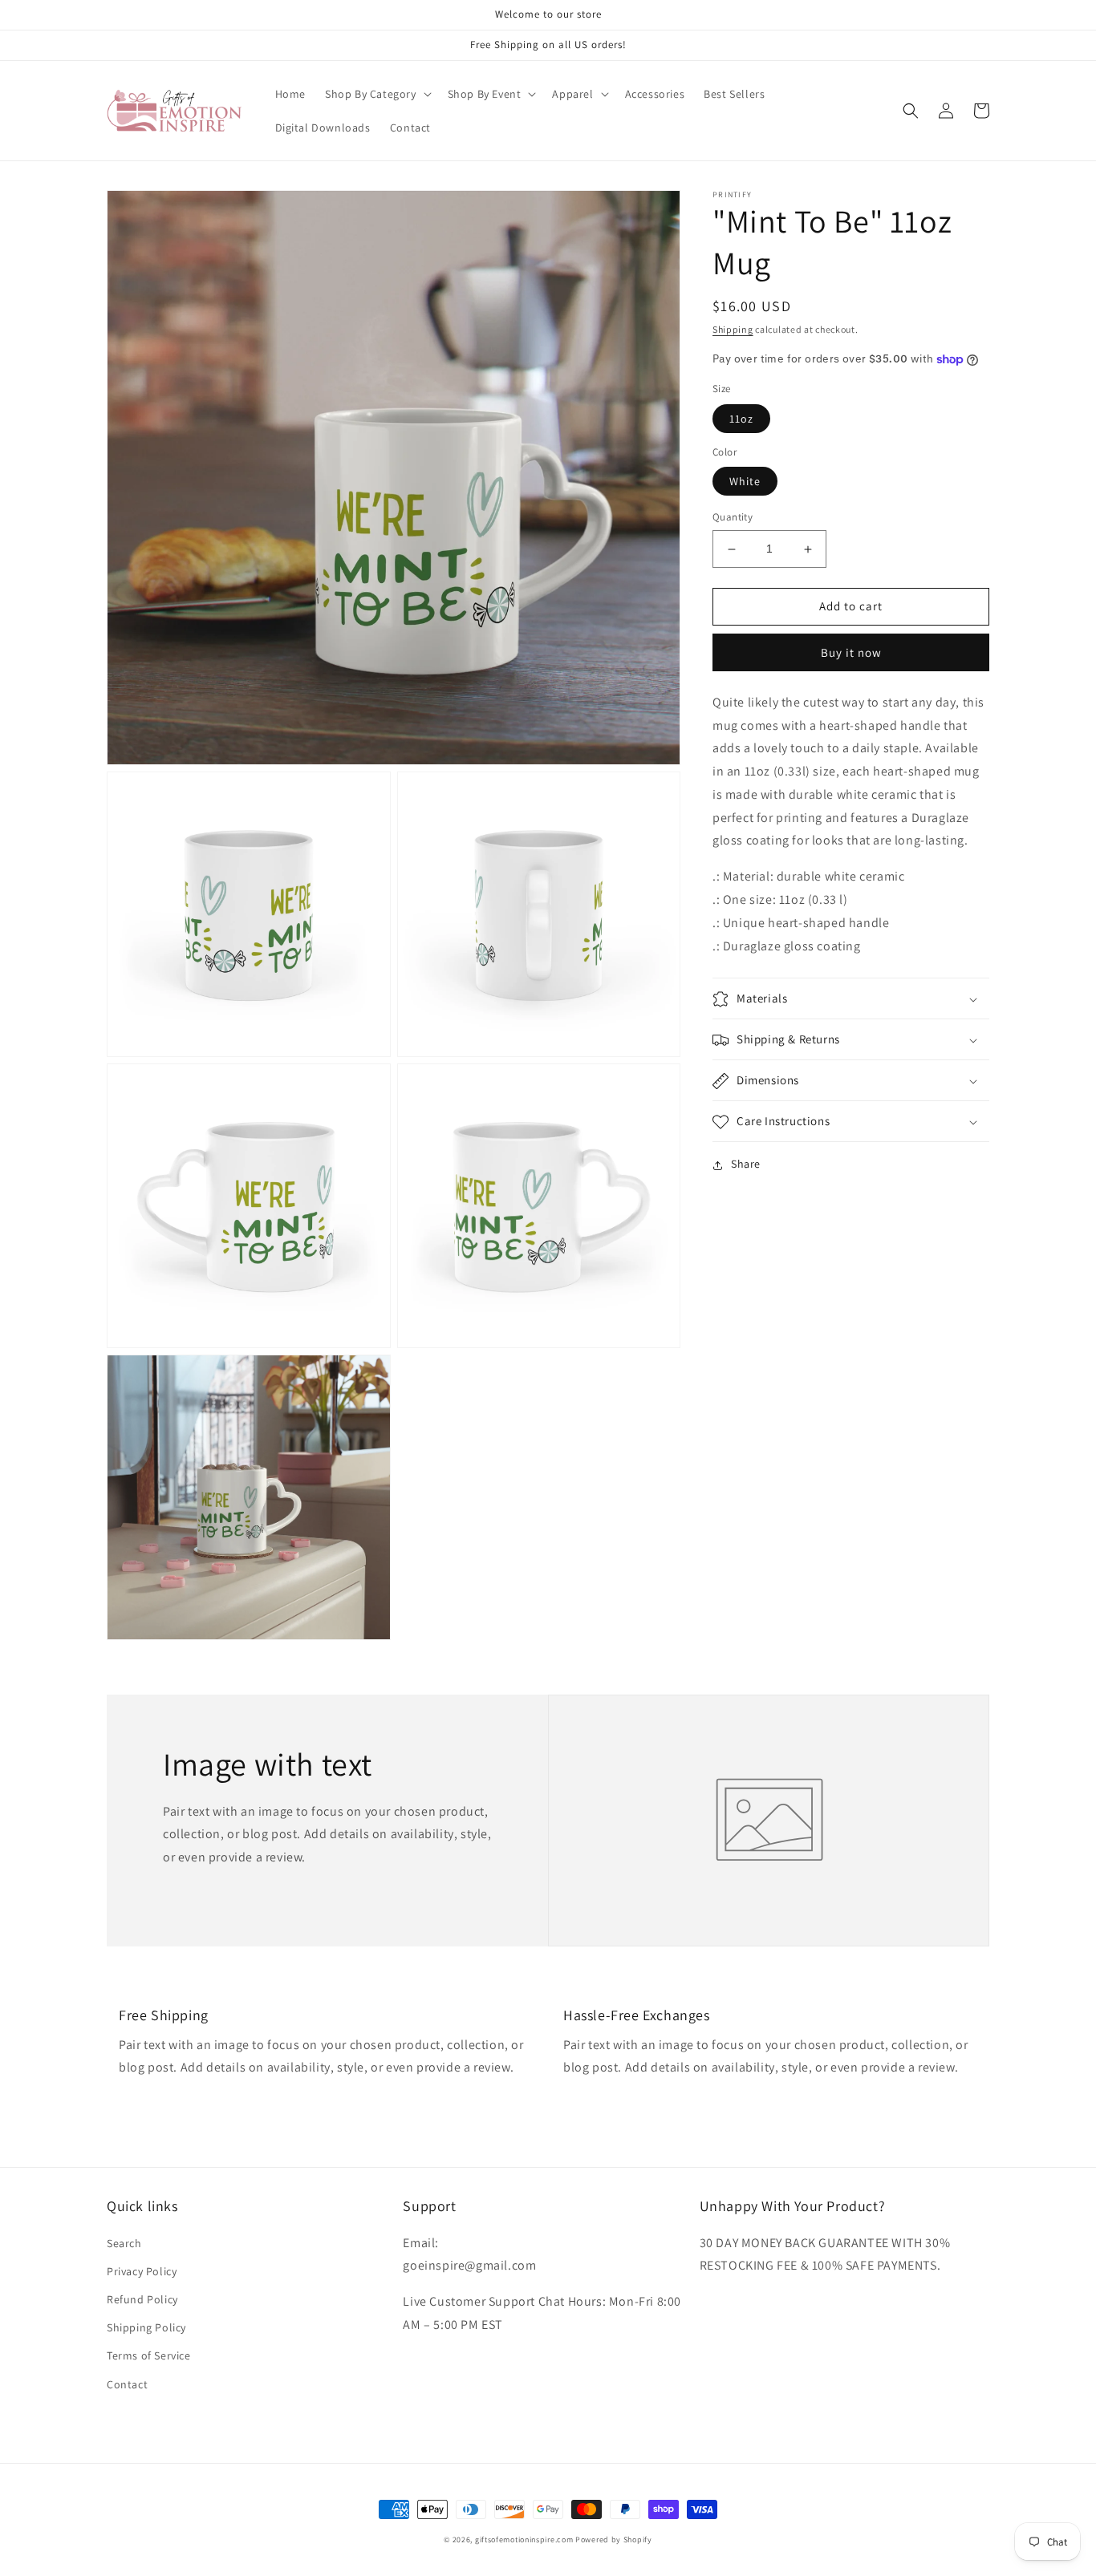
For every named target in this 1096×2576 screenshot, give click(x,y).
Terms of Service (149, 2355)
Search (124, 2243)
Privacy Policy (142, 2271)
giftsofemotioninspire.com (524, 2540)
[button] (377, 94)
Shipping (733, 329)
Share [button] (746, 1164)
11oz (741, 419)
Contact (127, 2384)
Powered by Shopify (614, 2540)
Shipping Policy (146, 2327)
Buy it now (851, 652)
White (745, 482)
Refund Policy (142, 2299)
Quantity (733, 518)
